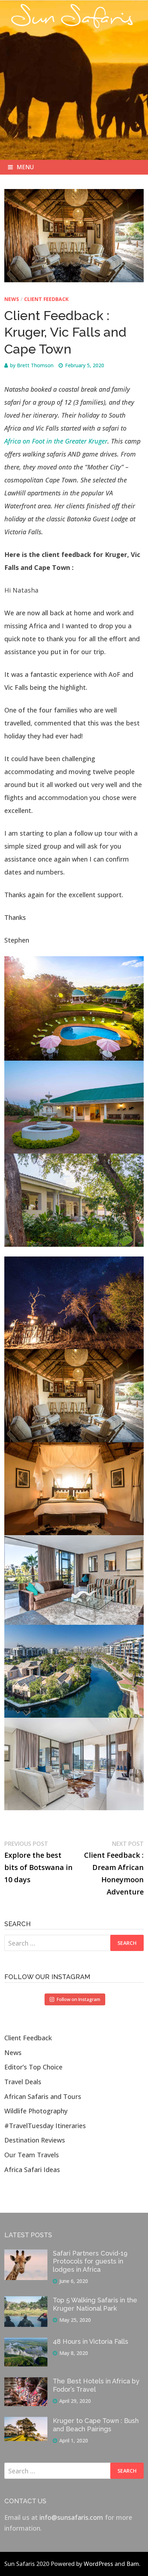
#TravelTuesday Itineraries (45, 2126)
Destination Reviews (35, 2140)
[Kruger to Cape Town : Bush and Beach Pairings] (26, 2422)
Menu (25, 167)
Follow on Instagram (78, 1999)
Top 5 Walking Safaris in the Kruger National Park (95, 2304)
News (12, 299)
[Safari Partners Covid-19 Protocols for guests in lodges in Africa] (26, 2255)
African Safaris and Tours (43, 2096)
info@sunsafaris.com (71, 2517)
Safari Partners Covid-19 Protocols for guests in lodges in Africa (90, 2262)
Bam (133, 2564)
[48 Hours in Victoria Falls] (26, 2343)
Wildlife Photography (36, 2111)
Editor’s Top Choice (33, 2067)
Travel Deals (23, 2082)
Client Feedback (46, 299)
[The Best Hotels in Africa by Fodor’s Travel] (26, 2383)
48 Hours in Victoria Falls (91, 2341)
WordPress (98, 2564)
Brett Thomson (35, 365)
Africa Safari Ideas (32, 2170)
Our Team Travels (32, 2155)
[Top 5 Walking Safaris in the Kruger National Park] (26, 2302)
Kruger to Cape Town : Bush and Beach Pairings (96, 2425)
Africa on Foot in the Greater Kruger (56, 441)
